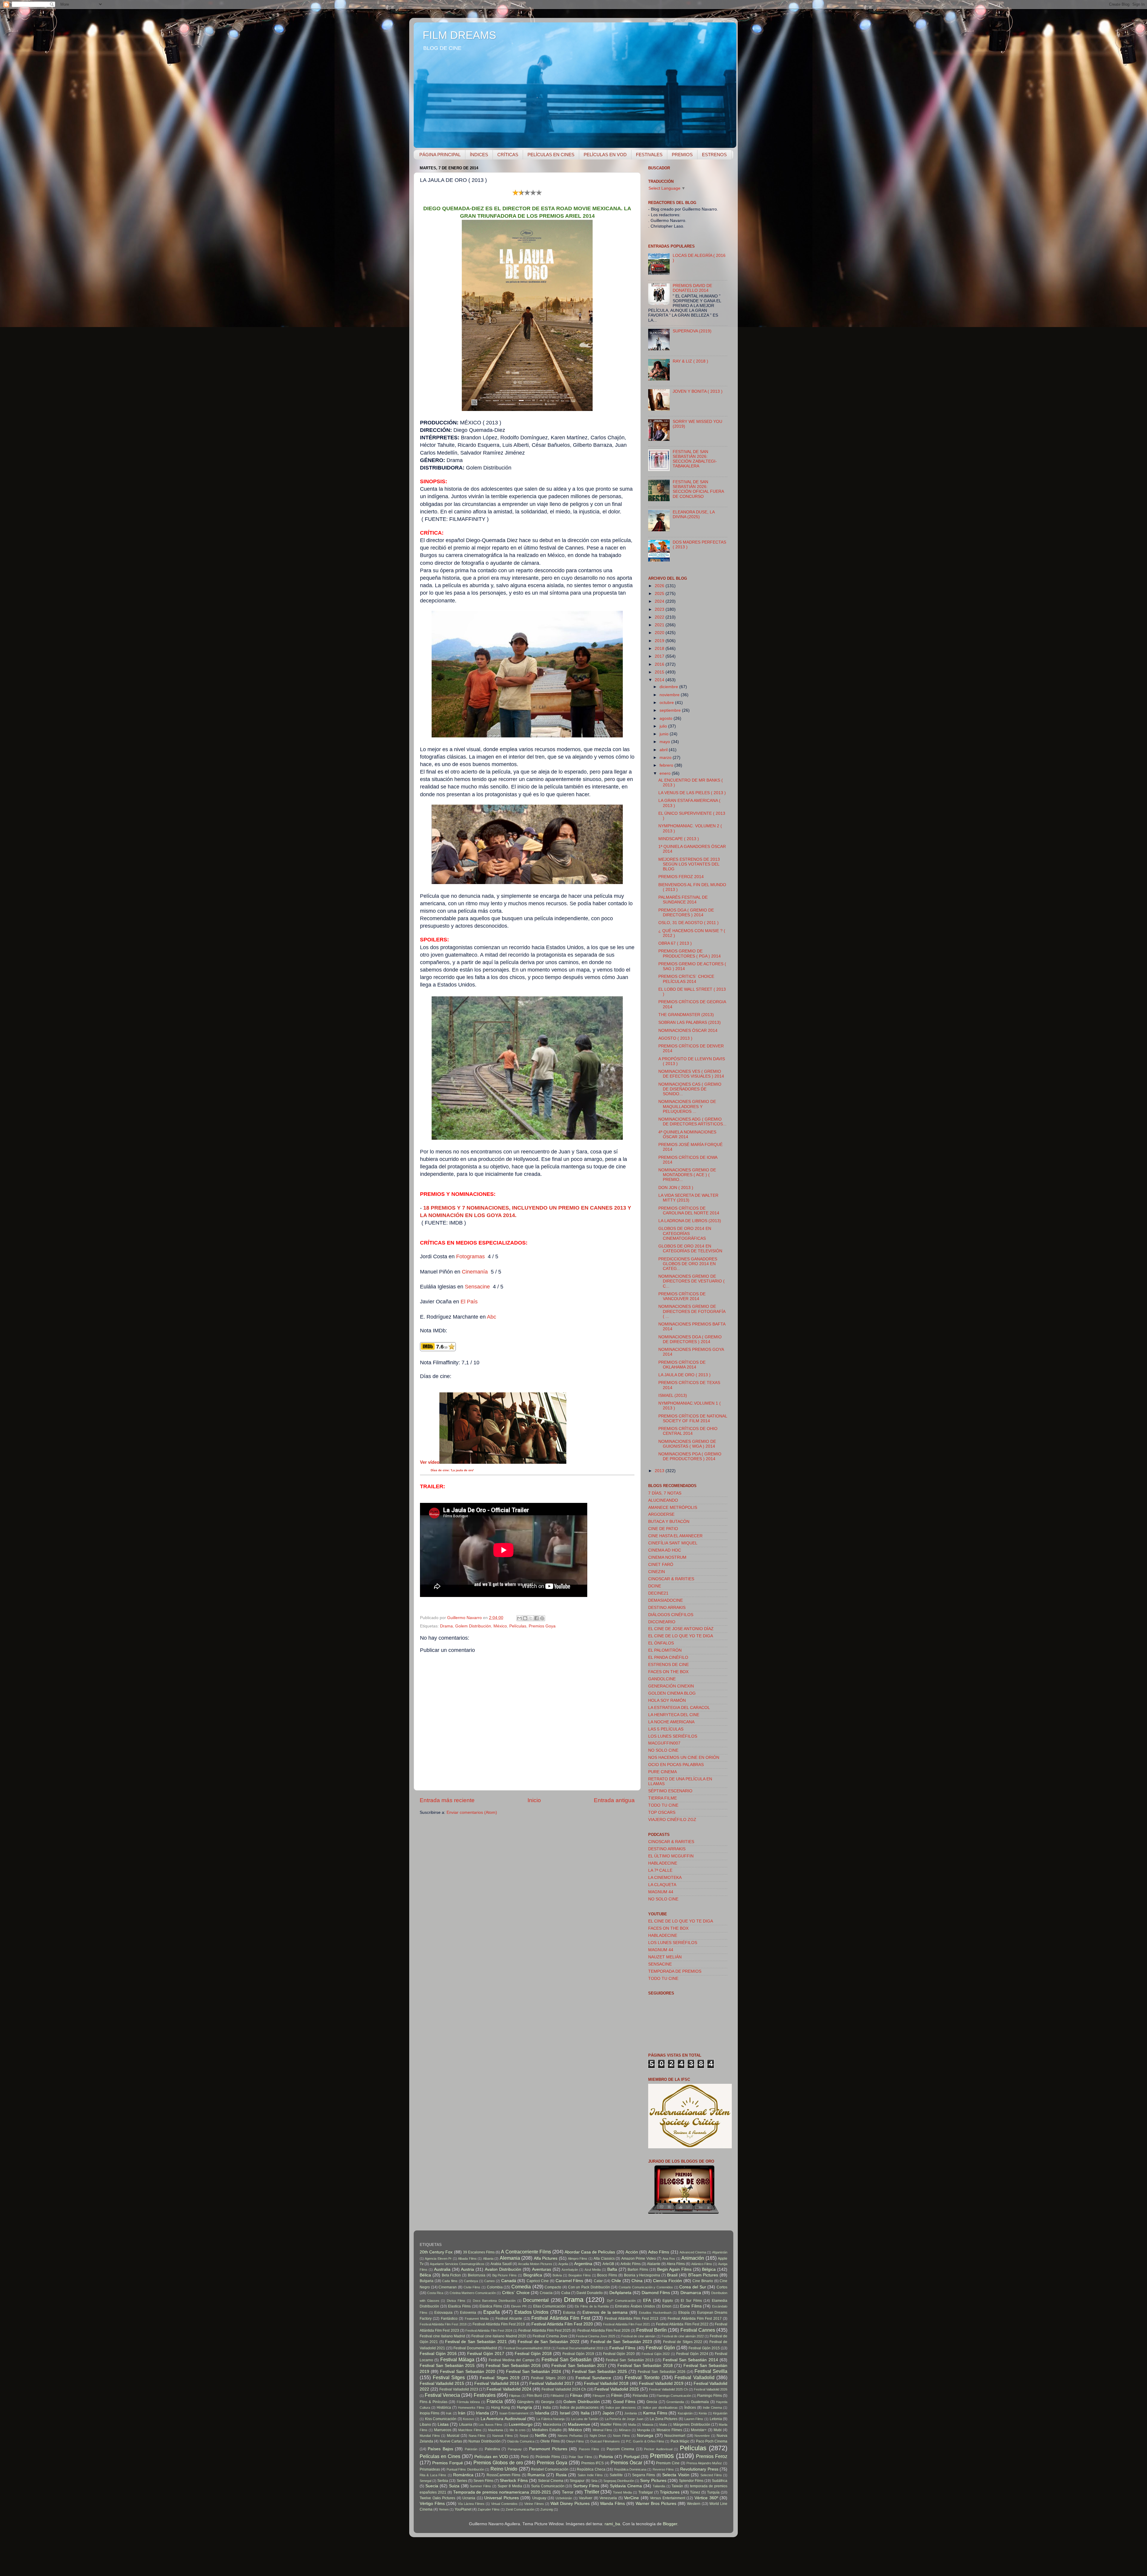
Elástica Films (491, 2306)
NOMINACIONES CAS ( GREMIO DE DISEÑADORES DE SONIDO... (690, 1089)
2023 (660, 609)
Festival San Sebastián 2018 (645, 2366)
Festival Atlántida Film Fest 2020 (562, 2324)
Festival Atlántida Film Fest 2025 (545, 2330)
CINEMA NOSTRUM (667, 1557)
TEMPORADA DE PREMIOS (675, 1971)
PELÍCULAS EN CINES (551, 155)
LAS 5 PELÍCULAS (666, 1729)
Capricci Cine (538, 2281)
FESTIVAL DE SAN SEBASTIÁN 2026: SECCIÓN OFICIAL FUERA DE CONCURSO (698, 489)
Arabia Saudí (501, 2264)
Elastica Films (459, 2306)
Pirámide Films (548, 2457)
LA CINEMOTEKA (665, 1878)
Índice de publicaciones (579, 2408)
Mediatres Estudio (547, 2430)
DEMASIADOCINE (665, 1600)
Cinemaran (448, 2287)
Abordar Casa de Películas (590, 2252)
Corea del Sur (693, 2287)
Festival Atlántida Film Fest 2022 (682, 2324)
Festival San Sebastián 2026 (661, 2372)
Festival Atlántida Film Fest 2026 (604, 2330)
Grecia (652, 2402)
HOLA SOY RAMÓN (667, 1700)
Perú (525, 2457)
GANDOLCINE (662, 1679)
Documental (536, 2300)
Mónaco (625, 2430)
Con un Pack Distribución (589, 2287)
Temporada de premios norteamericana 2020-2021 (502, 2492)
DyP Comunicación (621, 2301)
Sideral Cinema (551, 2481)
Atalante (654, 2264)
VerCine (631, 2498)
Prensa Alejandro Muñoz (704, 2463)
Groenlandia (675, 2402)
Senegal (425, 2481)
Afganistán (720, 2252)
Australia (442, 2269)
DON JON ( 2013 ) (676, 1188)
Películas (518, 1626)
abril (664, 750)
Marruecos (443, 2430)
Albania (488, 2259)
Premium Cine (668, 2463)
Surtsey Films (586, 2486)
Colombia (495, 2287)
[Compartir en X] (531, 1618)
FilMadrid (557, 2396)
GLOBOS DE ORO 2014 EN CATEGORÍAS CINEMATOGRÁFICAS (685, 1233)
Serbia (443, 2481)
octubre (667, 703)
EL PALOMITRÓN (665, 1650)
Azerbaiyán (570, 2270)
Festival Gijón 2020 (619, 2354)
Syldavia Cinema (626, 2486)
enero (666, 773)
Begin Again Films (674, 2269)
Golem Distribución (473, 1626)
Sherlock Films (514, 2481)
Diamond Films (656, 2293)
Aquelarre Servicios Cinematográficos (457, 2264)
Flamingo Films (710, 2396)
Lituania (466, 2425)
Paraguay (515, 2449)
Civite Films (472, 2287)
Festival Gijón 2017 (486, 2354)
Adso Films (659, 2252)
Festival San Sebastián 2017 (579, 2366)
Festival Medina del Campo (512, 2360)
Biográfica (533, 2275)
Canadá (509, 2281)
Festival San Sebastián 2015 (447, 2366)
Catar (598, 2281)
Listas (443, 2424)
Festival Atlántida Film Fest (561, 2318)
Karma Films (655, 2413)
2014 (660, 680)
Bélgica (709, 2269)
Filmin (617, 2395)
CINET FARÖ (661, 1565)
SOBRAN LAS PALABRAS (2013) (690, 1022)
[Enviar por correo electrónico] (519, 1618)
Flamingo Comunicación (674, 2396)
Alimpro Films (578, 2259)
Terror (568, 2492)
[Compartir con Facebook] (536, 1618)
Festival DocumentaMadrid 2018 (527, 2348)
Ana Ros (669, 2259)
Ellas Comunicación (550, 2306)
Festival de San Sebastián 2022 (548, 2342)
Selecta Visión (676, 2475)
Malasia (648, 2425)
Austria (467, 2269)
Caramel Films (569, 2281)
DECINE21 (658, 1593)
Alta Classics (604, 2259)
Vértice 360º (706, 2498)
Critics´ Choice (516, 2293)
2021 (660, 625)
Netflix (541, 2435)
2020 (660, 633)
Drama (446, 1626)
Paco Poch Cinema (712, 2441)
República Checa (591, 2469)
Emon (667, 2306)
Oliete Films (550, 2441)
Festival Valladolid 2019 (661, 2384)
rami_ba (612, 2524)
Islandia (542, 2413)
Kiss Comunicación (441, 2419)
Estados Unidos (532, 2312)
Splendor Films (691, 2481)
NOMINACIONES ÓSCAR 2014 (688, 1031)
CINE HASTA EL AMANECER (675, 1536)
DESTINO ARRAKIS (667, 1608)
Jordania (631, 2413)
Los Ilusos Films (490, 2425)
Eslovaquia (443, 2313)
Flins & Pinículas (434, 2402)
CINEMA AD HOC (665, 1550)
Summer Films (480, 2486)
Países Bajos (440, 2449)
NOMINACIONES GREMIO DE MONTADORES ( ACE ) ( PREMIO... (687, 1175)
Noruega (645, 2435)
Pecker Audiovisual (658, 2449)
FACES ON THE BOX (668, 1672)
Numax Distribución (484, 2441)
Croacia (546, 2293)
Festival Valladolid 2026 (711, 2389)
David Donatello (590, 2293)
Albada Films (467, 2259)
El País (469, 1302)
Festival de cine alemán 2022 (683, 2336)
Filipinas (515, 2396)
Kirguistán (720, 2413)
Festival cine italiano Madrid (442, 2336)
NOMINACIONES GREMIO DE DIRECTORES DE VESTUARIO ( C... (691, 1281)
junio (665, 734)
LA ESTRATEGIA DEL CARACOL (679, 1708)
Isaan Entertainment (514, 2413)
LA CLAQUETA (662, 1885)
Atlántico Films (702, 2264)
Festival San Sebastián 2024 (533, 2372)
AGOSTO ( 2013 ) (675, 1038)
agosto (667, 718)
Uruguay (539, 2498)
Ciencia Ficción (667, 2281)
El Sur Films (691, 2301)
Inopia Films (430, 2413)
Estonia (569, 2313)
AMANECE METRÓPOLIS (673, 1508)
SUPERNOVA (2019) (692, 331)
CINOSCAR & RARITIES (671, 1579)
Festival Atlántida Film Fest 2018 (443, 2324)
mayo (665, 742)
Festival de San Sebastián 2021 (476, 2342)
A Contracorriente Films (526, 2252)
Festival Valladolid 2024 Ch (564, 2389)
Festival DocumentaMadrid (475, 2348)
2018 (660, 649)
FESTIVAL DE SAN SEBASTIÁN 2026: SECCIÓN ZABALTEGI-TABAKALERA (695, 459)
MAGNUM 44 (661, 1892)
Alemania (510, 2258)
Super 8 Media (510, 2486)
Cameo (489, 2281)
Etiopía (684, 2313)
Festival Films (622, 2348)
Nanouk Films (503, 2436)
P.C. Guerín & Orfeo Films (645, 2441)
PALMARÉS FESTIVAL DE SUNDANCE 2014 (683, 900)
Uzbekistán (564, 2498)
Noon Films (621, 2436)
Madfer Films (611, 2425)
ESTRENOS (714, 155)
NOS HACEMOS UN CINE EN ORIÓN (684, 1758)
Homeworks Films (471, 2408)
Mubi (718, 2430)
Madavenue (579, 2424)
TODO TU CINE (663, 1805)
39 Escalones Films (479, 2252)
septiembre (671, 710)
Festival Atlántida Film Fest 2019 (499, 2324)
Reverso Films (663, 2469)
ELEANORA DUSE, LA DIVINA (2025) (694, 514)
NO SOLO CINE (663, 1750)
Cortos (722, 2287)
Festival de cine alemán (638, 2336)
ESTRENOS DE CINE (668, 1665)
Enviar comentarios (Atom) (472, 1812)
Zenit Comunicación (520, 2509)
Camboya (471, 2281)
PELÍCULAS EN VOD (605, 155)
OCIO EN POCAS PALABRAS (676, 1765)
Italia (585, 2413)
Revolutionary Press (699, 2469)
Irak (449, 2413)
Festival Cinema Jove (550, 2336)
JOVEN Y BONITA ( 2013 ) (698, 391)
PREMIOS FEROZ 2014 (681, 877)
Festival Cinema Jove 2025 (596, 2336)
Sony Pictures (653, 2481)
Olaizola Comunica (520, 2441)
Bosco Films (607, 2275)
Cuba (566, 2293)
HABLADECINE (663, 1863)
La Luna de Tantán (585, 2419)
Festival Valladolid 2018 (606, 2384)
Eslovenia (468, 2313)
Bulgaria (427, 2281)
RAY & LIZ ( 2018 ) (690, 361)
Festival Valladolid (694, 2377)
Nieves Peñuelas (570, 2436)
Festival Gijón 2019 (578, 2354)
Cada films (450, 2281)
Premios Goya (542, 1626)
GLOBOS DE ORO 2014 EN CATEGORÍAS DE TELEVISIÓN (690, 1249)
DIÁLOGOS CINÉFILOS (671, 1615)
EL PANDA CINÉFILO (668, 1657)
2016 (660, 664)
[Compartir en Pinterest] (542, 1618)
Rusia (561, 2475)
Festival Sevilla (711, 2371)
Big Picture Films (505, 2275)
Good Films (624, 2402)
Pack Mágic (680, 2441)
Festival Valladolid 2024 (509, 2389)
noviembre (670, 695)
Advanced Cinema (693, 2252)
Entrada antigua (614, 1800)
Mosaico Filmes (669, 2430)
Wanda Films (612, 2504)
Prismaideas (430, 2469)
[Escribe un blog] (525, 1618)
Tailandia (659, 2486)
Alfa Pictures (546, 2258)
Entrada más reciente (447, 1800)
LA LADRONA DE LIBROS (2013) (690, 1221)
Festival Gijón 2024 (692, 2354)
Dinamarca (691, 2293)
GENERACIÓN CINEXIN (671, 1686)
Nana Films (477, 2436)
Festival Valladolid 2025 (617, 2389)
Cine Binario (703, 2281)
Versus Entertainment (668, 2498)
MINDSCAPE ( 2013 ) (679, 839)
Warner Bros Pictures (656, 2504)
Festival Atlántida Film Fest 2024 (489, 2330)
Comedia (521, 2287)
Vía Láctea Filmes (471, 2504)
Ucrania (469, 2498)
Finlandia (640, 2396)
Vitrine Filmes (534, 2504)
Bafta (612, 2269)
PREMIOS (682, 155)
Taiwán (677, 2486)
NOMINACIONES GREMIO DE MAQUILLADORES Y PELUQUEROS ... (687, 1106)
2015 (660, 672)
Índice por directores (621, 2408)
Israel (565, 2413)
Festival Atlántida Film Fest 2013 (632, 2319)
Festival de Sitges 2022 (683, 2342)
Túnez (695, 2492)
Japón (608, 2413)
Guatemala (700, 2402)
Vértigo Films (432, 2504)
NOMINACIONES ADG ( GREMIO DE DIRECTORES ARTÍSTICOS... (692, 1122)
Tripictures (670, 2492)
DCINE (655, 1586)
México (500, 1626)
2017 (660, 656)
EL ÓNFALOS (661, 1643)
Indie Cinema (712, 2408)
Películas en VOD (491, 2457)
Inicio (534, 1800)
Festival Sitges (449, 2377)
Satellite (616, 2475)
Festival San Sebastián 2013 (630, 2360)
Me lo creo (517, 2430)
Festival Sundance (594, 2378)
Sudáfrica (720, 2481)
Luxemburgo (521, 2424)
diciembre (669, 687)
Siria (594, 2481)
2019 (660, 641)
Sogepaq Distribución (619, 2481)
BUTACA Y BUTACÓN (669, 1522)
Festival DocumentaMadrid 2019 (580, 2348)
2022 (660, 617)
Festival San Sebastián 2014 (690, 2360)
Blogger (670, 2524)
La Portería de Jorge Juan (624, 2419)
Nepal (524, 2436)
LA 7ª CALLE (660, 1870)
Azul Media (593, 2270)
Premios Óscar (626, 2463)
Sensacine (478, 1287)
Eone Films (691, 2306)
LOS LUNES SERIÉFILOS (673, 1736)
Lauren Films (694, 2419)
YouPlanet (463, 2509)
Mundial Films (430, 2436)
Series (462, 2481)
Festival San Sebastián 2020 (467, 2372)
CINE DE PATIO (663, 1529)
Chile (616, 2281)
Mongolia (644, 2430)
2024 (660, 601)
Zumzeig (547, 2509)
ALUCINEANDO (663, 1500)
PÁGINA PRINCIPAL (440, 155)
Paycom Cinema (620, 2449)
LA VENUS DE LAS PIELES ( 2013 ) (692, 793)
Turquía (713, 2492)
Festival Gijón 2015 (704, 2348)
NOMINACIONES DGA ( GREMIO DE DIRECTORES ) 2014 (690, 1339)
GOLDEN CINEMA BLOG (672, 1693)
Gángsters (525, 2402)
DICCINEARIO (662, 1622)
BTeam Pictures (703, 2275)
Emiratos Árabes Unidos (635, 2306)
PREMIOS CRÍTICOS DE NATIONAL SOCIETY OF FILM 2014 (693, 1419)
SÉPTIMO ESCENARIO (670, 1791)
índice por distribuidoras (660, 2408)
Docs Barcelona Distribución (494, 2301)
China (637, 2281)
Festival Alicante (509, 2319)
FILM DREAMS (459, 35)
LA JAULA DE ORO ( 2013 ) (684, 1375)
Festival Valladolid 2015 (442, 2384)
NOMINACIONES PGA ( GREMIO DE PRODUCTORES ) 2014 (690, 1456)
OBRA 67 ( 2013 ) (675, 943)
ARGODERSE (661, 1514)
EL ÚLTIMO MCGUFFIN (671, 1856)
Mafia (632, 2425)
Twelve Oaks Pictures (437, 2498)
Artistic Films (631, 2264)
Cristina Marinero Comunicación (473, 2293)
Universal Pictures (502, 2498)
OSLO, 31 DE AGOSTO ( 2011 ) (688, 923)
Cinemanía (475, 1272)
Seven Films (483, 2481)
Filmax (576, 2395)
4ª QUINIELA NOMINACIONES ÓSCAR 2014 (687, 1134)
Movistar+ (699, 2430)
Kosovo (469, 2419)
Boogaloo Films (580, 2275)
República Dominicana (630, 2469)
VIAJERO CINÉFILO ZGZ (672, 1820)
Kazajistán (685, 2413)
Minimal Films (602, 2430)
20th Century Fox (436, 2252)
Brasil (672, 2275)
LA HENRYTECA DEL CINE (674, 1715)
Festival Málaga (457, 2359)
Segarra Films (644, 2475)
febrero (667, 765)
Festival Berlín (651, 2330)
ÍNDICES (479, 155)
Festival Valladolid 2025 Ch (668, 2389)
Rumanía (536, 2475)
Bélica (425, 2275)
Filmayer (599, 2396)
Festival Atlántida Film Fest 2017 (695, 2319)
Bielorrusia (477, 2275)
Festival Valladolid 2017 (552, 2384)
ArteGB (608, 2264)
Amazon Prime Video (639, 2259)
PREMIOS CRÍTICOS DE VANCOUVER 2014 (682, 1296)
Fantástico (449, 2319)
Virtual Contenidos (504, 2504)
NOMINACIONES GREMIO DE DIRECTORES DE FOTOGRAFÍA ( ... (692, 1311)
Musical (453, 2436)
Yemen (444, 2509)
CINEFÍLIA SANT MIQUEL (673, 1543)
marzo (666, 758)
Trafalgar (646, 2492)
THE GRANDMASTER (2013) (686, 1015)
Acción (632, 2252)
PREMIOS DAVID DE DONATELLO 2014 (692, 288)
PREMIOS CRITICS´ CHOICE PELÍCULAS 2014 (686, 979)
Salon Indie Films (590, 2475)
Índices (690, 2408)
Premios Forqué (448, 2463)
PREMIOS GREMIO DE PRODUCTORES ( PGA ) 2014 (690, 953)
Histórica (444, 2408)
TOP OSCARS (662, 1812)
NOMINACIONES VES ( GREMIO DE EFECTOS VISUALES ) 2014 (691, 1074)
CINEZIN (657, 1572)
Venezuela (608, 2498)
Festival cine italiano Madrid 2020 (499, 2336)
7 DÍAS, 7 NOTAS (665, 1493)
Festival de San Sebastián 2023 (621, 2342)
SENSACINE (660, 1964)
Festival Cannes (698, 2330)
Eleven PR (519, 2306)
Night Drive (598, 2436)
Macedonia (552, 2425)
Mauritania (496, 2430)
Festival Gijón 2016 (438, 2354)
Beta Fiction (451, 2275)
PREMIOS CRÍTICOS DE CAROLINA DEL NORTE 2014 (689, 1211)
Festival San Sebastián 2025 (599, 2372)
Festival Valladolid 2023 (459, 2389)
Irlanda (482, 2413)
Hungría (524, 2407)
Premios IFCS (593, 2463)
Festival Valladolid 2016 (497, 2384)
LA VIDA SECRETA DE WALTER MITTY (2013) (688, 1198)
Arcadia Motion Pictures (535, 2264)
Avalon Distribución (503, 2269)
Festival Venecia (442, 2395)
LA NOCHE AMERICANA (671, 1722)
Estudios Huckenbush (655, 2313)
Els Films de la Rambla (592, 2306)
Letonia (716, 2419)
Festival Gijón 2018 (533, 2354)
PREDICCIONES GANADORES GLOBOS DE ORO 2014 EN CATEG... (688, 1264)
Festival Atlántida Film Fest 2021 (627, 2324)
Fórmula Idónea (468, 2402)
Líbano (425, 2425)
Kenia (703, 2413)
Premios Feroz (712, 2456)
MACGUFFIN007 (664, 1743)
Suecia (432, 2486)
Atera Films (676, 2264)
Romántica (463, 2475)
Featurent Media (477, 2319)
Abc (492, 1317)
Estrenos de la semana (605, 2312)
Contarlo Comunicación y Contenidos (646, 2287)
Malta (663, 2425)
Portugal (632, 2457)
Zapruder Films (489, 2509)
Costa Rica (435, 2293)
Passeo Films (589, 2449)
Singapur (577, 2481)
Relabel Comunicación (550, 2469)
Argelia (563, 2264)
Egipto (668, 2301)
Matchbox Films (470, 2430)
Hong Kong (500, 2408)
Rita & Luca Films (433, 2475)
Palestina (492, 2449)
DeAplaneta (620, 2293)
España (492, 2312)
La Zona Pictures (664, 2419)
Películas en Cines (440, 2456)
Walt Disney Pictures (570, 2504)
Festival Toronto (642, 2377)
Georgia (548, 2402)
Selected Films (711, 2475)
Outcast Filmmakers (605, 2441)
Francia (495, 2401)
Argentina (583, 2264)
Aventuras (542, 2269)
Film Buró (534, 2396)
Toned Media (622, 2492)
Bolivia (557, 2275)
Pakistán (471, 2449)
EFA (647, 2300)
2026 (660, 586)
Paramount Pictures (548, 2449)
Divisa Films (456, 2301)
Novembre (702, 2436)
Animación (693, 2258)
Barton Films (638, 2270)
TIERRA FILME (663, 1798)
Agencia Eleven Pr (438, 2259)
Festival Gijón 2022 (656, 2354)
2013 (660, 1471)
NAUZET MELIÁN (665, 1957)
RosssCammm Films (503, 2475)
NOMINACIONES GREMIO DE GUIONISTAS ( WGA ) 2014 (687, 1444)
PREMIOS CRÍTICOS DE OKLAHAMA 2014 (682, 1365)
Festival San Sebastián (567, 2359)
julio (664, 726)
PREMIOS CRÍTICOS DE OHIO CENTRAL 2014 (688, 1431)
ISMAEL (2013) (673, 1396)
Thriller (592, 2492)
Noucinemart (675, 2436)
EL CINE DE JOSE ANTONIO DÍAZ (681, 1629)
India (547, 2408)
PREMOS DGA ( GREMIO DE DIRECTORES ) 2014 (686, 913)
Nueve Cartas (451, 2441)
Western (694, 2504)
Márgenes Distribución (692, 2425)
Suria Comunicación (548, 2486)
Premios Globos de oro (498, 2463)
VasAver (586, 2498)
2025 (660, 594)
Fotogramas (471, 1256)
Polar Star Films (581, 2457)
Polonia (606, 2457)
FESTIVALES (649, 155)
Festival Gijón (660, 2348)
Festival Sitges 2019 (500, 2378)
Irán (462, 2413)
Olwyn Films (575, 2441)
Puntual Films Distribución (465, 2469)
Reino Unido (504, 2469)
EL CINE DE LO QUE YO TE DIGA (681, 1636)
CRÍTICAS (508, 155)
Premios (662, 2456)
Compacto (553, 2287)
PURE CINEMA (663, 1772)
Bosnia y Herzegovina (642, 2275)
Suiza (454, 2486)
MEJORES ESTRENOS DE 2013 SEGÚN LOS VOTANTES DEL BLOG (689, 864)
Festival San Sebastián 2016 (513, 2366)
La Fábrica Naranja (551, 2419)
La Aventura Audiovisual (503, 2419)
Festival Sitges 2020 (548, 2378)
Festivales (485, 2395)
